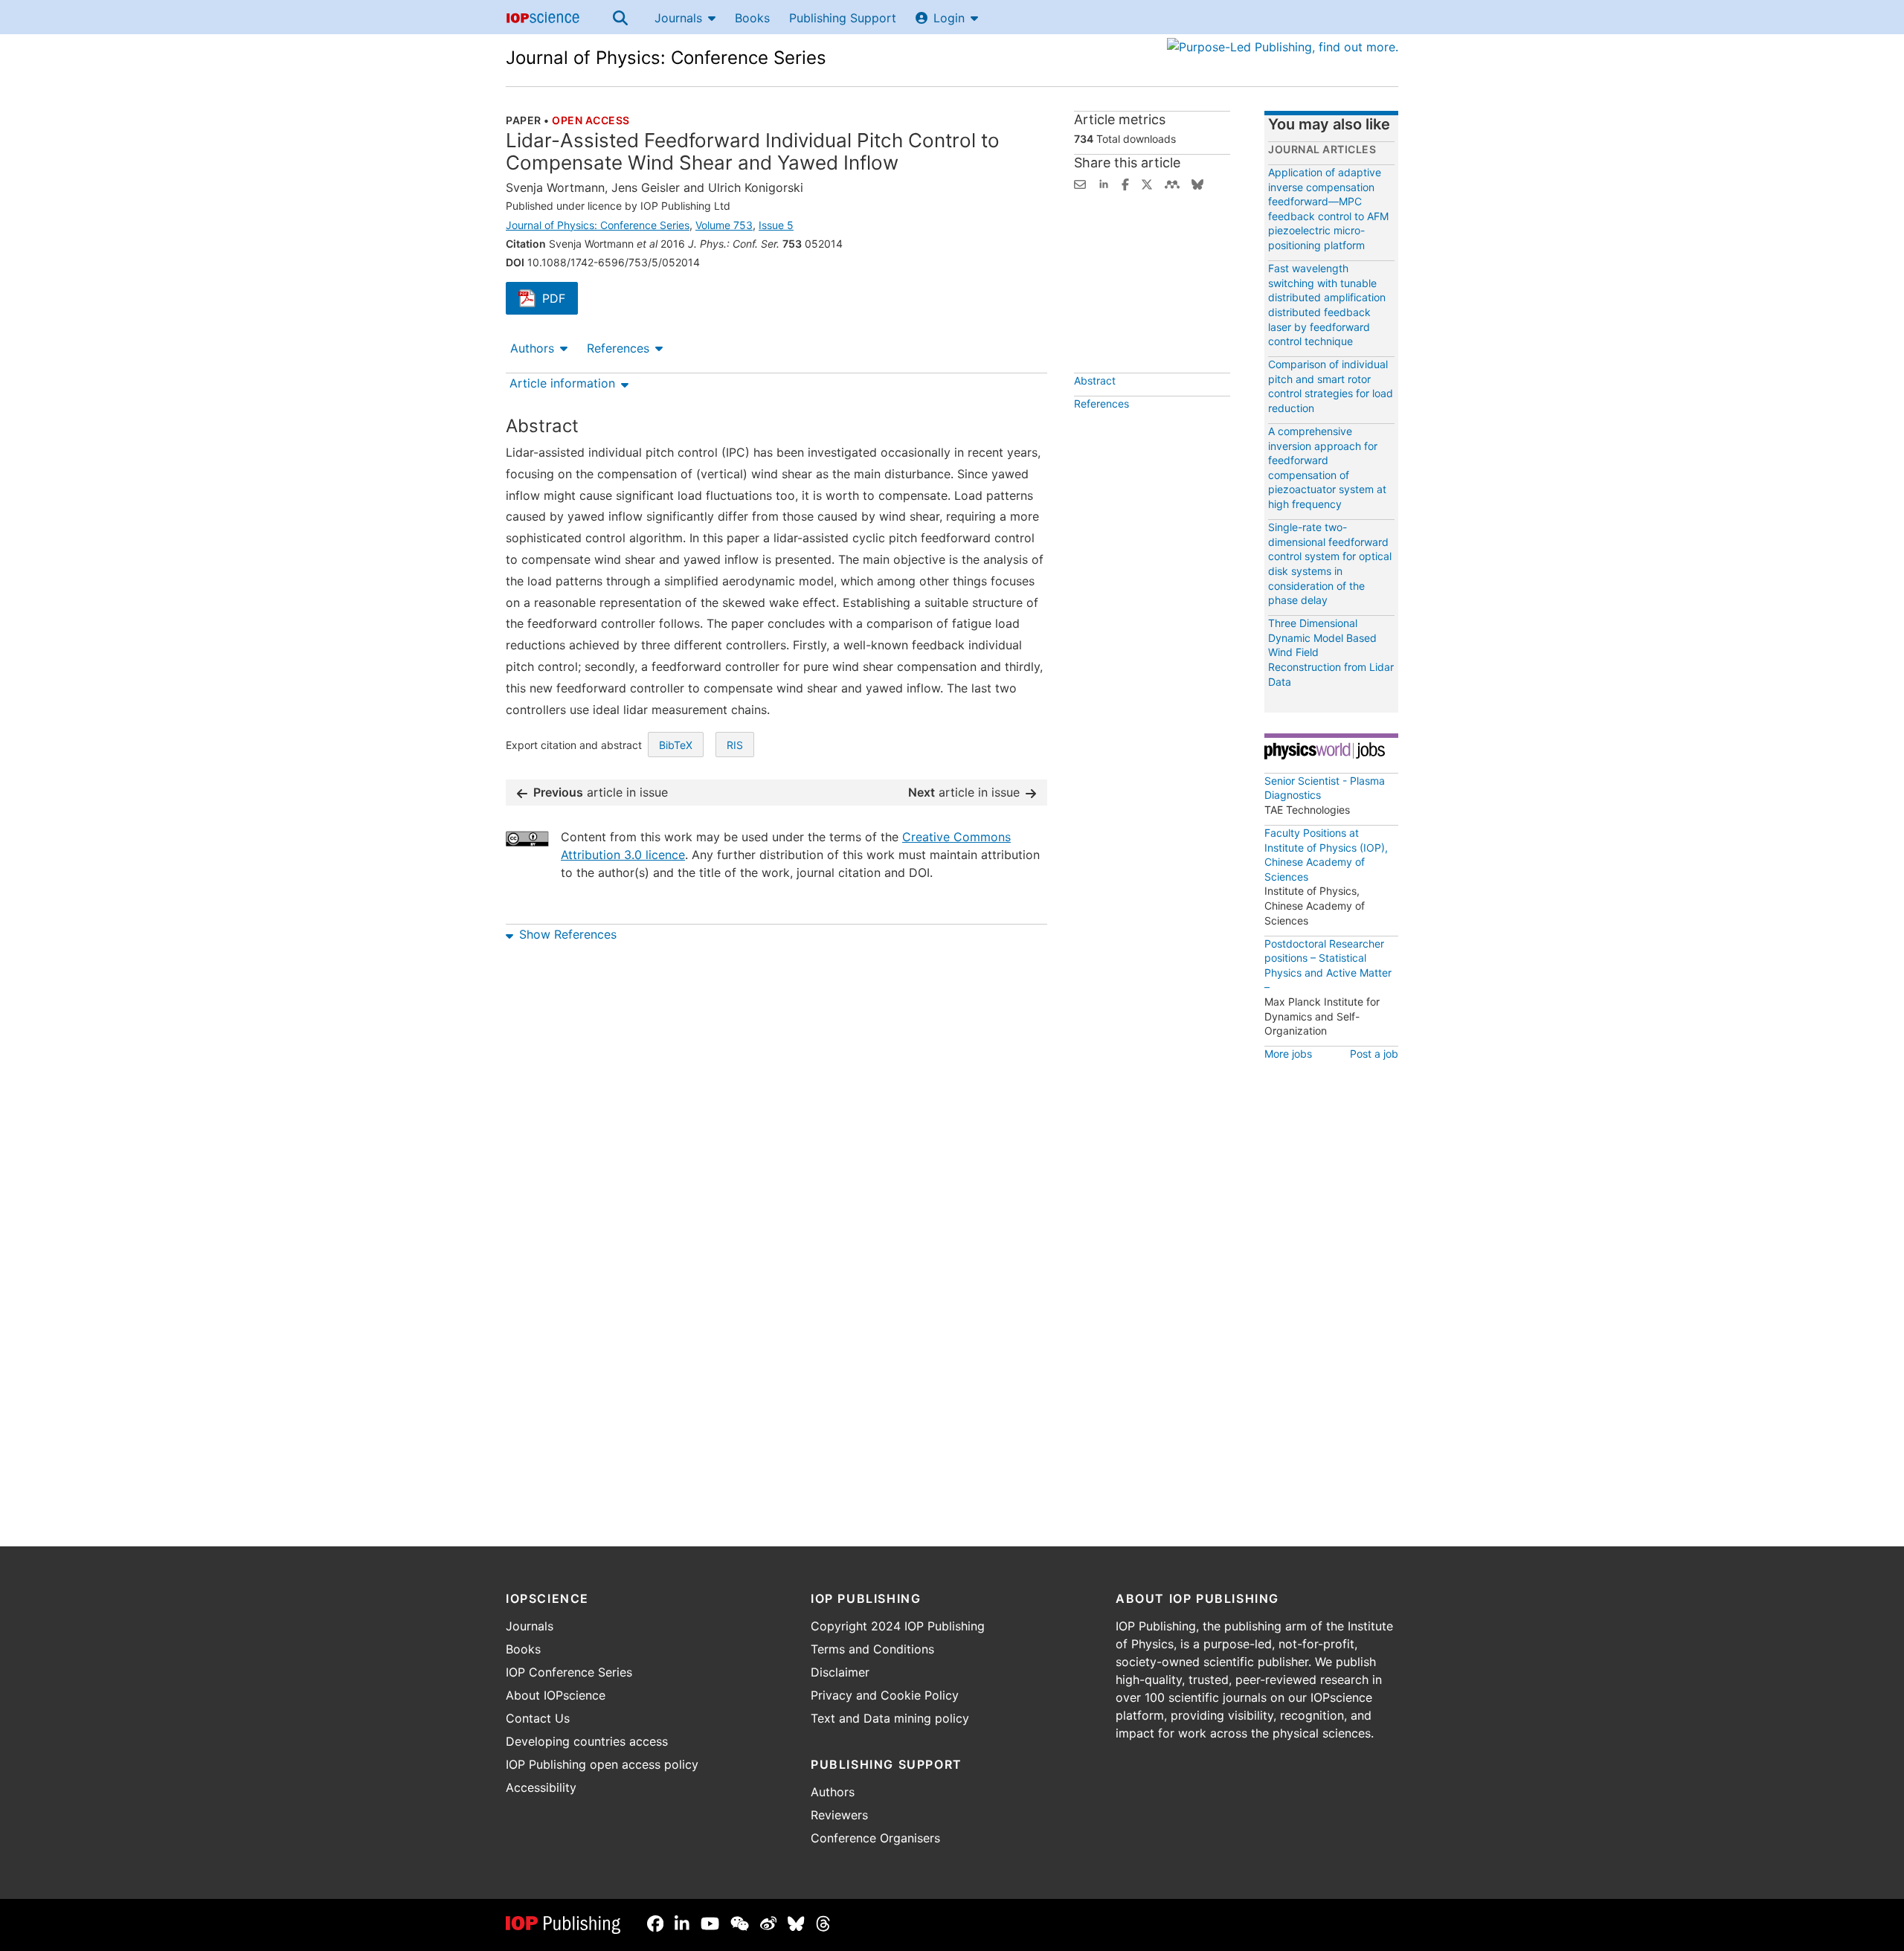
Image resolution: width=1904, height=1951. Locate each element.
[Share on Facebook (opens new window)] (1125, 183)
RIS (735, 745)
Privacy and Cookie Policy (885, 1695)
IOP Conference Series (569, 1672)
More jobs (1288, 1054)
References (618, 348)
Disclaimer (840, 1672)
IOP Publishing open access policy (602, 1764)
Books (752, 18)
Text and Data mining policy (890, 1718)
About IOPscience (556, 1695)
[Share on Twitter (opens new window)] (1147, 183)
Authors (532, 348)
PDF (560, 300)
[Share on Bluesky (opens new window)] (1197, 183)
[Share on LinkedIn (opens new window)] (1104, 183)
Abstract (1095, 380)
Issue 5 (776, 225)
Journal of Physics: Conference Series (666, 58)
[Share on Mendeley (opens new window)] (1172, 183)
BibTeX (676, 745)
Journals (678, 18)
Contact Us (538, 1718)
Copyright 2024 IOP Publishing (898, 1626)
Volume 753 (724, 225)
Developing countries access (587, 1741)
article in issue (601, 792)
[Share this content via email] (1080, 183)
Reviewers (839, 1815)
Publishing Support (843, 18)
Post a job (1374, 1054)
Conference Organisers (875, 1838)
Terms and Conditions (872, 1649)
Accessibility (541, 1787)
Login (949, 18)
